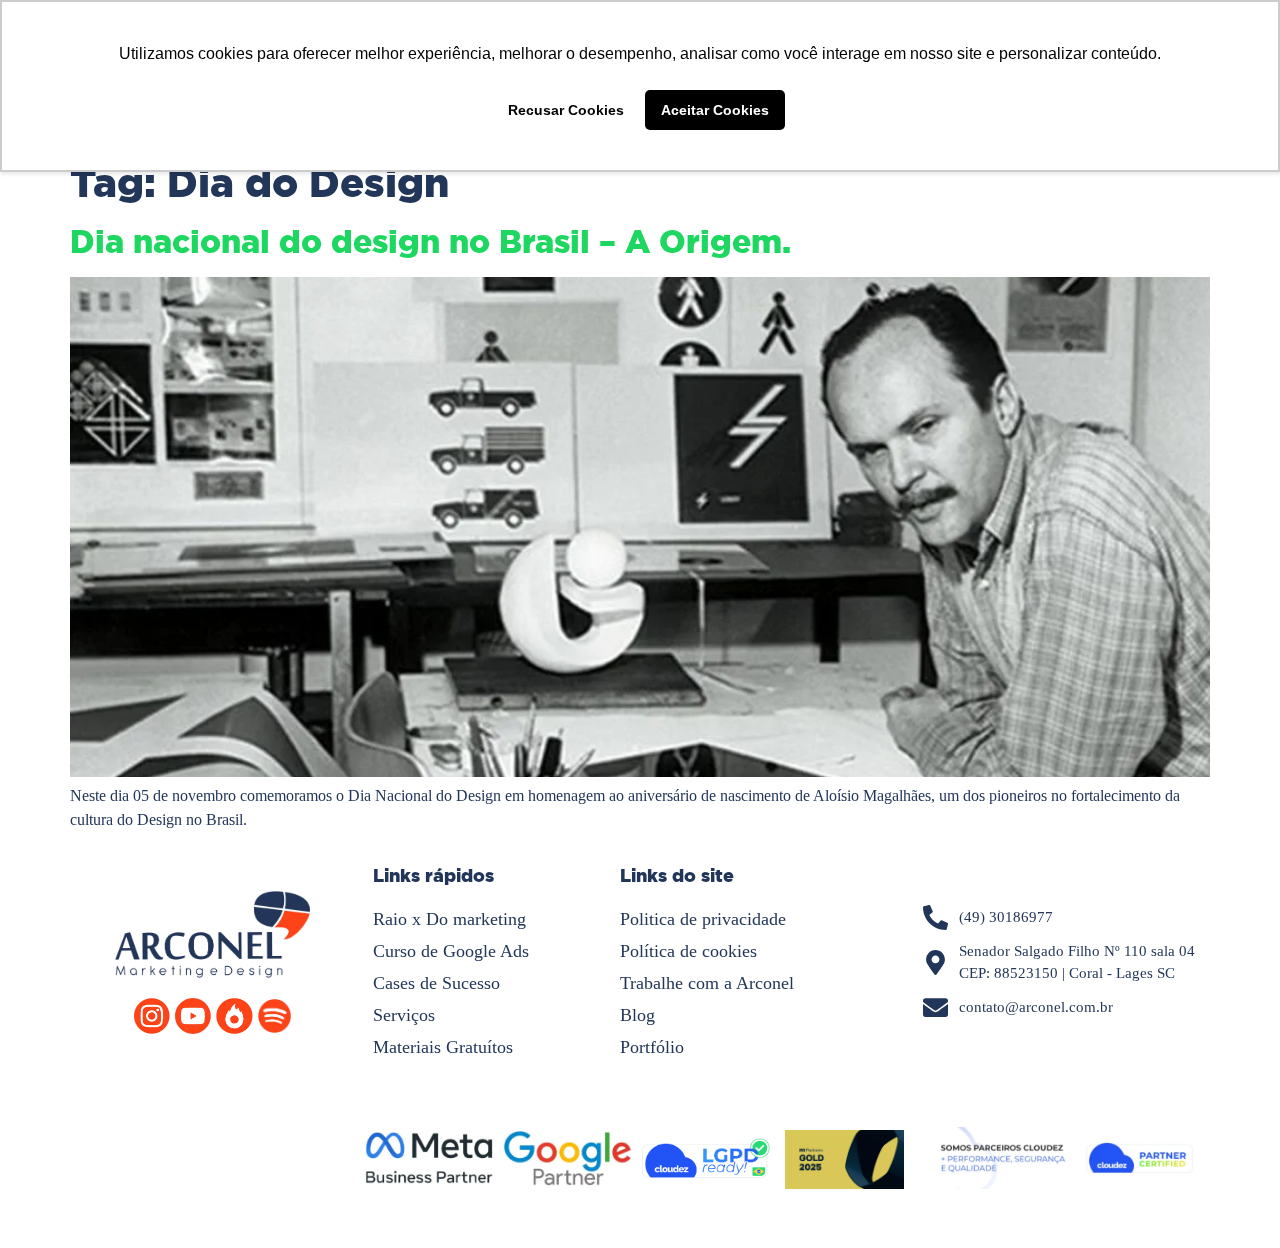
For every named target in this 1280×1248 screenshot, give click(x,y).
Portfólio (652, 1047)
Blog (637, 1015)
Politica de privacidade (703, 919)
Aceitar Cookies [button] (715, 110)
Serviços (404, 1015)
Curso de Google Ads (451, 951)
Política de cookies (688, 951)
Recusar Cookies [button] (566, 110)
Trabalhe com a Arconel (707, 983)
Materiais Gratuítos (443, 1047)
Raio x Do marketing (449, 919)
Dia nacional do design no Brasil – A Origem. (430, 242)
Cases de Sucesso (436, 983)
